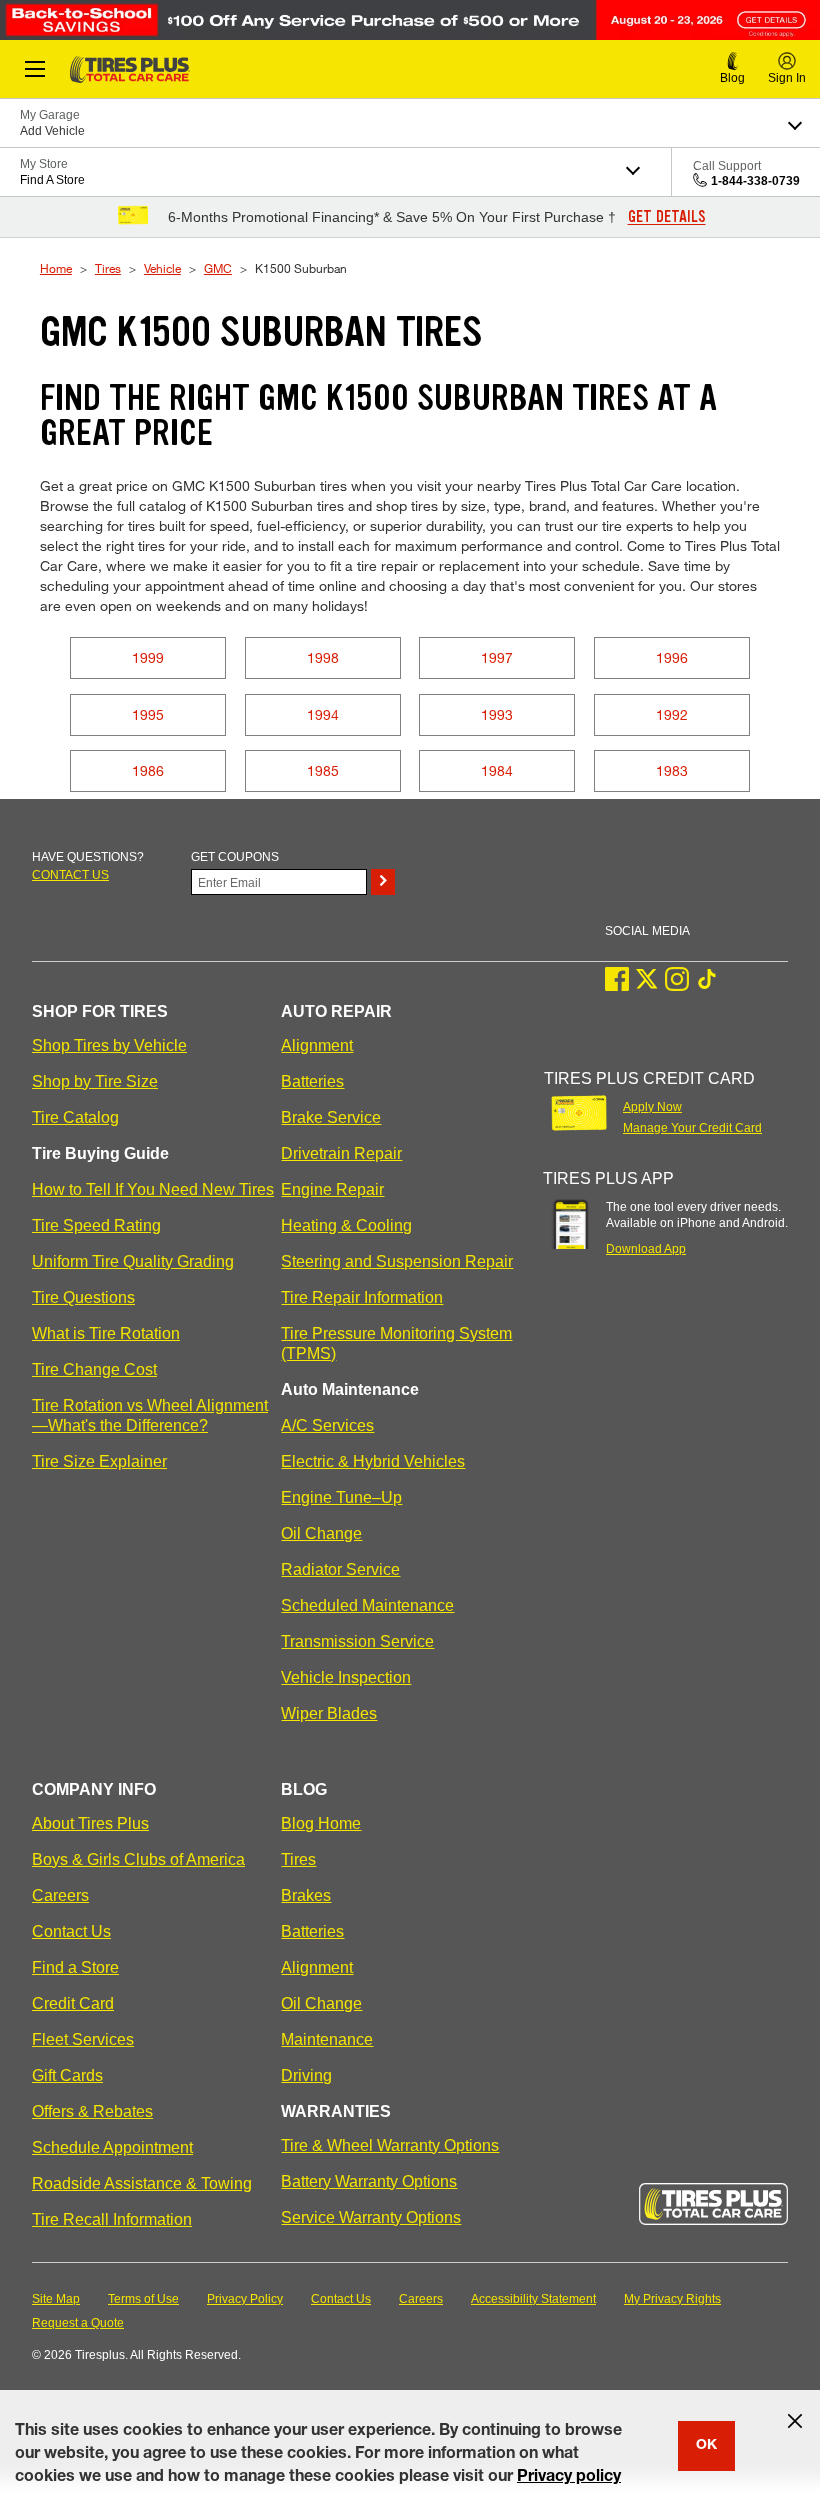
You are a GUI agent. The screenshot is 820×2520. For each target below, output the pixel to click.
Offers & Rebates (92, 2111)
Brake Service (331, 1117)
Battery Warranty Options (369, 2181)
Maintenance (327, 2039)
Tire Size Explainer (99, 1461)
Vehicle (162, 268)
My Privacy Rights (672, 2299)
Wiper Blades (329, 1713)
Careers (60, 1895)
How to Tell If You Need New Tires (153, 1189)
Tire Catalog (75, 1117)
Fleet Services (83, 2039)
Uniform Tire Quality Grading (133, 1261)
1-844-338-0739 (755, 181)
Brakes (306, 1895)
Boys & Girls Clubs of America (138, 1859)
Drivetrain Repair (341, 1153)
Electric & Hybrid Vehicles (373, 1461)
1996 (672, 657)
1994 (323, 714)
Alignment (317, 1045)
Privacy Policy (245, 2299)
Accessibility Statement (533, 2299)
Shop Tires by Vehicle (109, 1045)
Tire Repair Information (362, 1297)
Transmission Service (357, 1641)
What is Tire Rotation (106, 1333)
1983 (672, 770)
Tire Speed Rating (96, 1225)
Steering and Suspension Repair (397, 1261)
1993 (497, 714)
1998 (323, 657)
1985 (323, 770)
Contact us (70, 875)
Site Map (56, 2299)
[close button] (795, 2421)
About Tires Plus (90, 1823)
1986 (148, 770)
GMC (218, 268)
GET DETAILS (667, 217)
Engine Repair (332, 1189)
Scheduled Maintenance (367, 1605)
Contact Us (71, 1931)
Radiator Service (340, 1569)
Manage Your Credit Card (692, 1128)
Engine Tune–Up (341, 1497)
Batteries (312, 1081)
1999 (148, 657)
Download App (646, 1249)
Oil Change (321, 1533)
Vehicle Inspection (346, 1677)
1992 (672, 714)
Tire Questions (83, 1297)
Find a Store (75, 1967)
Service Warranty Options (371, 2217)
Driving (306, 2075)
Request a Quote (78, 2323)
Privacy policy (569, 2478)
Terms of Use (143, 2299)
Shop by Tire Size (95, 1081)
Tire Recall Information (112, 2219)
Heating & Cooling (346, 1225)
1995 (148, 714)
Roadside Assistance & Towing (142, 2183)
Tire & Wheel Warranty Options (390, 2145)
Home (56, 268)
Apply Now (652, 1107)
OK (706, 2446)
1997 (497, 657)
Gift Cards (67, 2075)
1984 (497, 770)
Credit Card (73, 2003)
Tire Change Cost (94, 1369)
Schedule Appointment (112, 2147)
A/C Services (327, 1425)
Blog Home (321, 1823)
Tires (108, 268)
